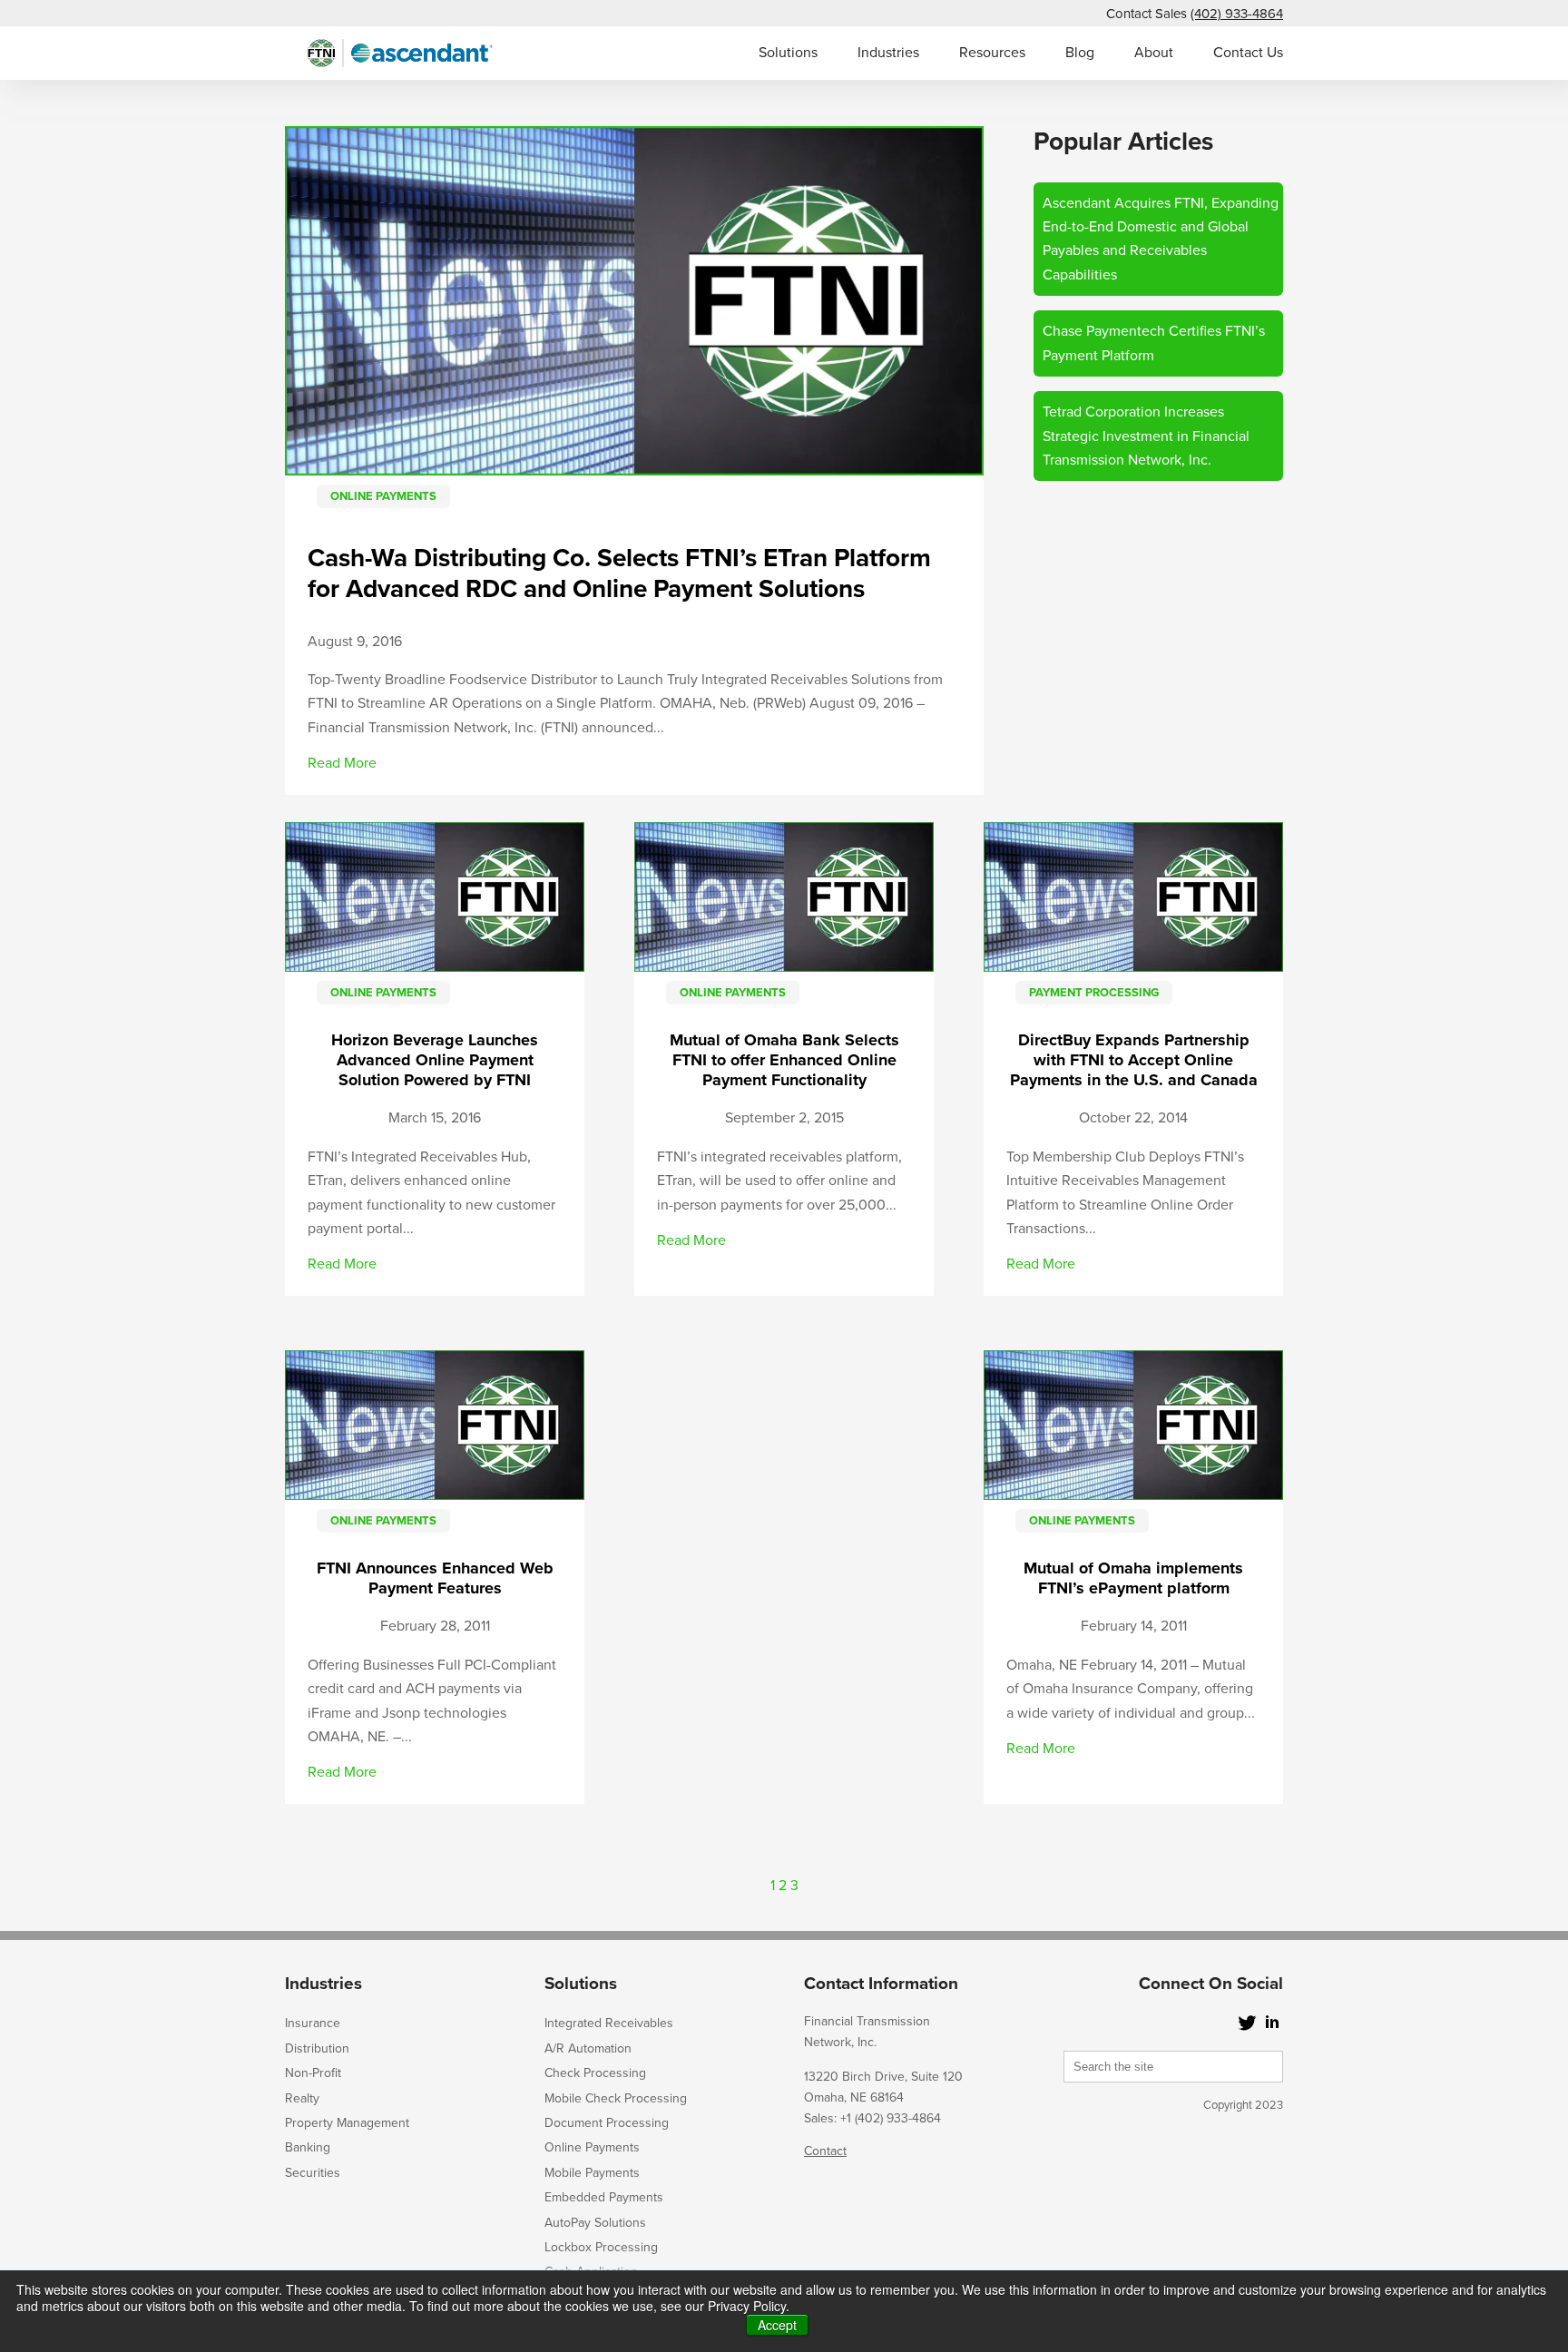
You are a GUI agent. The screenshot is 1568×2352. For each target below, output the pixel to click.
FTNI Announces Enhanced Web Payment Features (435, 1578)
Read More (342, 763)
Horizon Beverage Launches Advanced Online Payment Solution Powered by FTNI (435, 1060)
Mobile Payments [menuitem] (592, 2173)
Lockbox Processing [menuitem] (601, 2247)
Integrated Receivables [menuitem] (609, 2023)
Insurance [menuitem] (313, 2023)
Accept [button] (777, 2325)
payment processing (1094, 993)
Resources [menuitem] (992, 53)
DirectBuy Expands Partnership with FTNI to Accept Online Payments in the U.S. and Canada (1134, 1060)
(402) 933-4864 (1237, 14)
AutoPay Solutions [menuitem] (595, 2223)
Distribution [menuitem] (317, 2048)
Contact (825, 2151)
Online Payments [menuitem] (592, 2147)
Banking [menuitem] (308, 2147)
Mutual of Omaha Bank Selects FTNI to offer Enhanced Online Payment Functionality (784, 1060)
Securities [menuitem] (313, 2173)
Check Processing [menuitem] (595, 2073)
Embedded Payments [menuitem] (604, 2197)
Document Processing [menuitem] (607, 2123)
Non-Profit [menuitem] (313, 2073)
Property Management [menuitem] (347, 2123)
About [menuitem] (1154, 53)
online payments (383, 496)
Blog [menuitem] (1080, 53)
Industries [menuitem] (888, 53)
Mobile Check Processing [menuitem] (616, 2098)
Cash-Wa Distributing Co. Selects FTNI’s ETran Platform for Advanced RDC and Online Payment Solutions (619, 573)
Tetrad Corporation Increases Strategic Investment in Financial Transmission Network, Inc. (1146, 436)
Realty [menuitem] (302, 2098)
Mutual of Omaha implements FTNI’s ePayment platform (1133, 1578)
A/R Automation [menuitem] (588, 2048)
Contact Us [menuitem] (1248, 53)
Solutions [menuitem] (788, 53)
